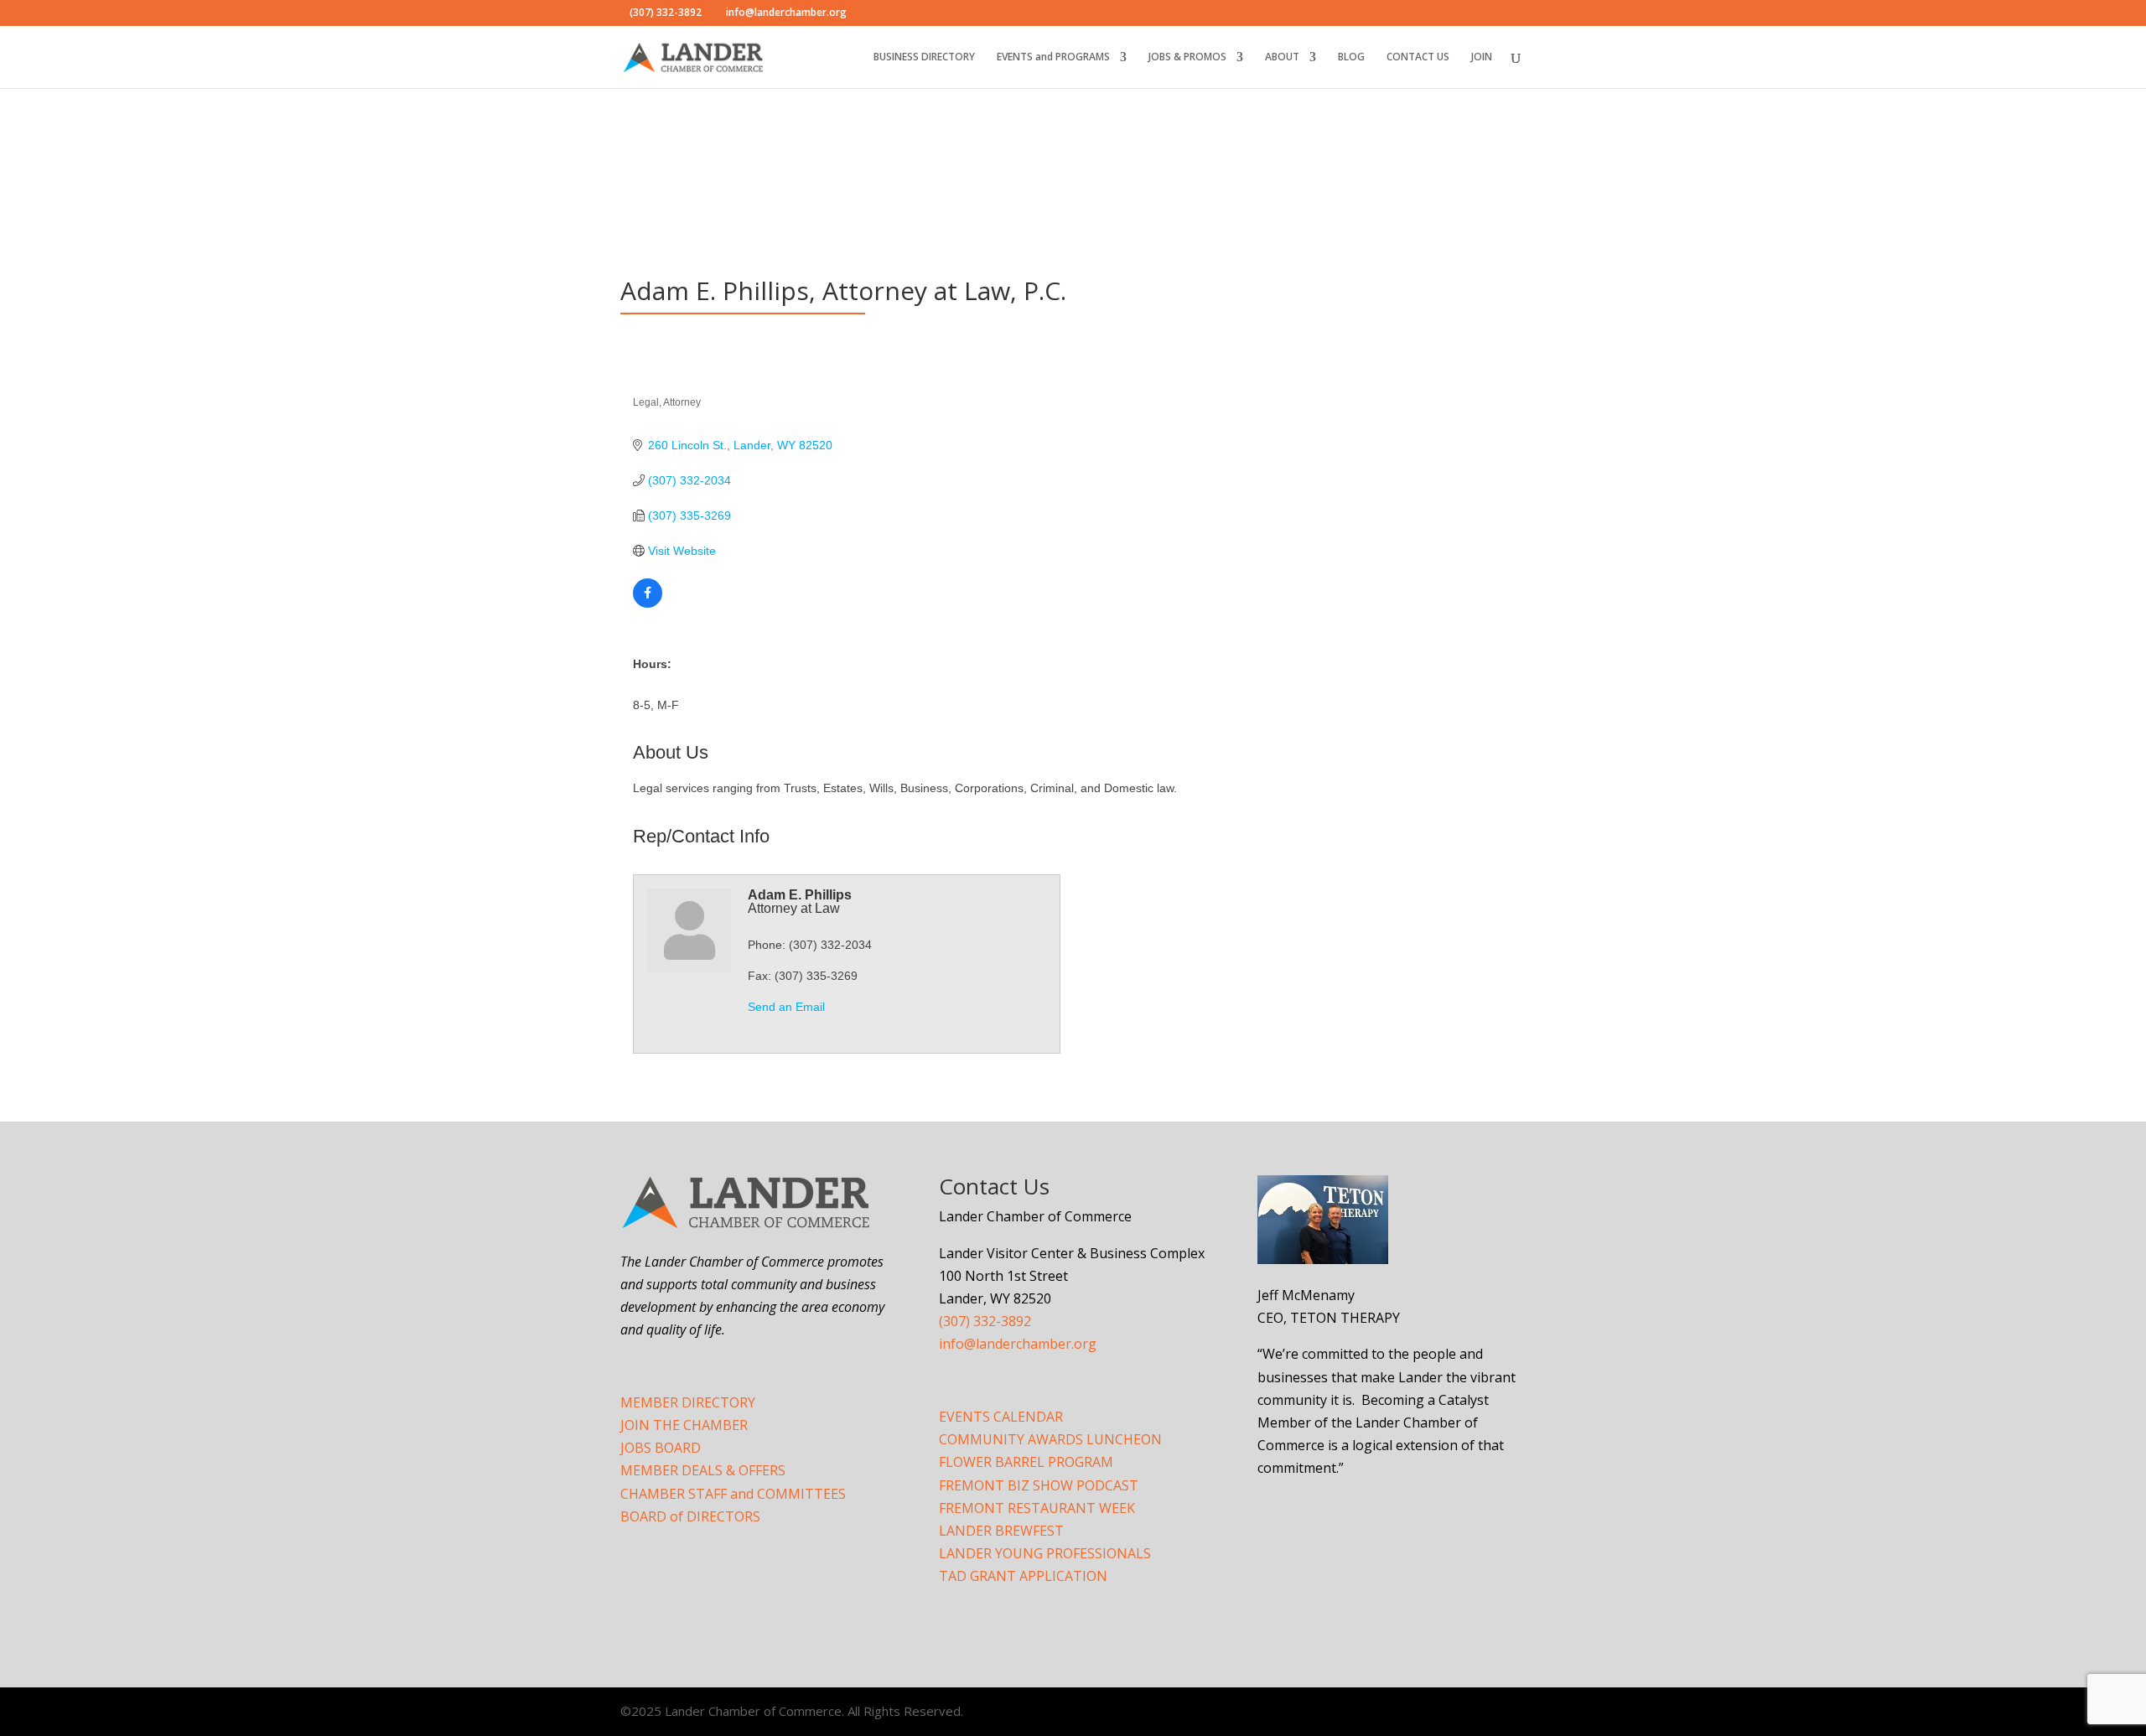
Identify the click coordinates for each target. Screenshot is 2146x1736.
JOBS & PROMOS (1187, 57)
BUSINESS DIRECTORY (924, 57)
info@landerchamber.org (1018, 1344)
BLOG (1351, 57)
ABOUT (1282, 57)
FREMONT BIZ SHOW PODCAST (1039, 1485)
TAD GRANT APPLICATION (1023, 1576)
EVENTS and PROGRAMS (1053, 57)
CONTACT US (1418, 57)
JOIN (1482, 57)
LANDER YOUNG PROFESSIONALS (1045, 1553)
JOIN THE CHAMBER (684, 1425)
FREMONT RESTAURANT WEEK (1037, 1508)
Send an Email (786, 1007)
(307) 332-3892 (985, 1321)
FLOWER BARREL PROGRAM (1026, 1462)
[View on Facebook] (648, 604)
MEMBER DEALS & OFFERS (703, 1470)
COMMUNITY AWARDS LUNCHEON (1050, 1439)
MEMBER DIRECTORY (688, 1402)
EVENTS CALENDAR (1001, 1417)
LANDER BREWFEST (1001, 1531)
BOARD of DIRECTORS (690, 1516)
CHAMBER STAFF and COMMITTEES (733, 1494)
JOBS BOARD (661, 1448)
